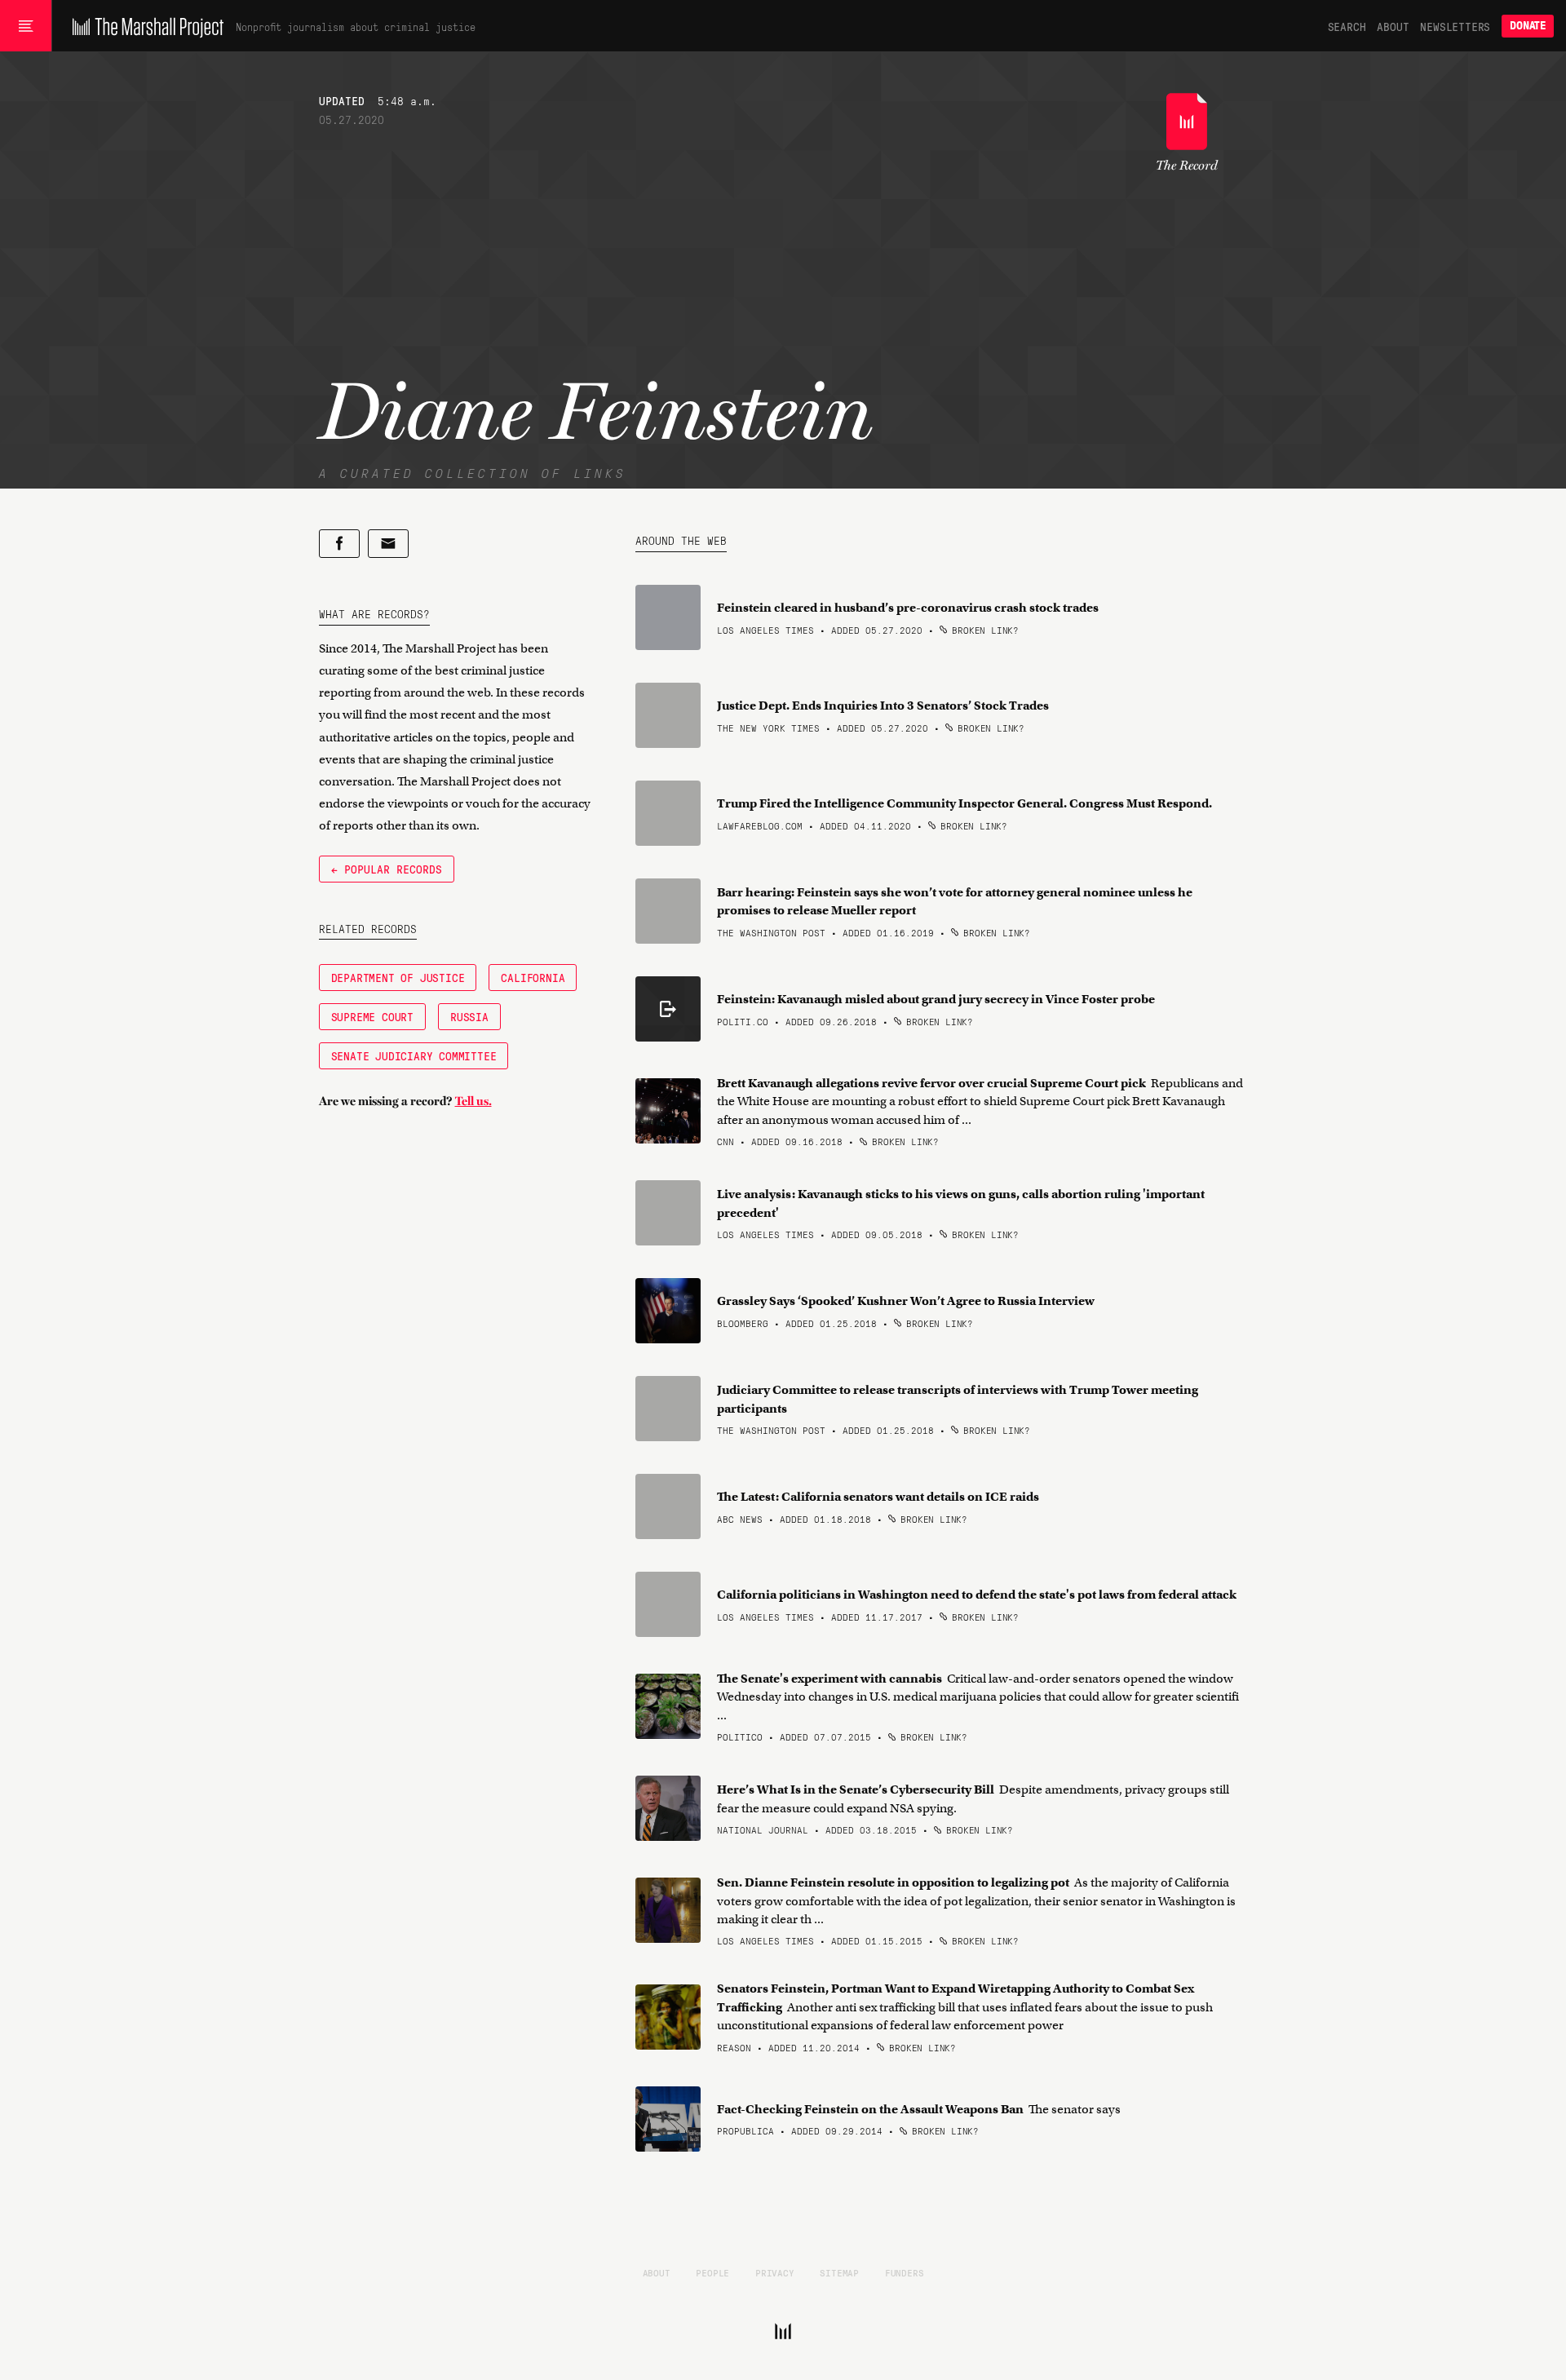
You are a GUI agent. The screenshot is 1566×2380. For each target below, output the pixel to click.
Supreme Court (372, 1016)
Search (1347, 26)
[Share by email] (388, 544)
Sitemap (839, 2272)
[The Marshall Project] (144, 26)
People (712, 2272)
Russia (469, 1016)
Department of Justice (398, 977)
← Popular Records (387, 869)
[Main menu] (26, 26)
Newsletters (1455, 26)
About (1393, 26)
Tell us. (473, 1101)
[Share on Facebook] (339, 544)
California (533, 977)
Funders (905, 2272)
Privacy (775, 2272)
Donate (1528, 26)
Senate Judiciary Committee (414, 1055)
